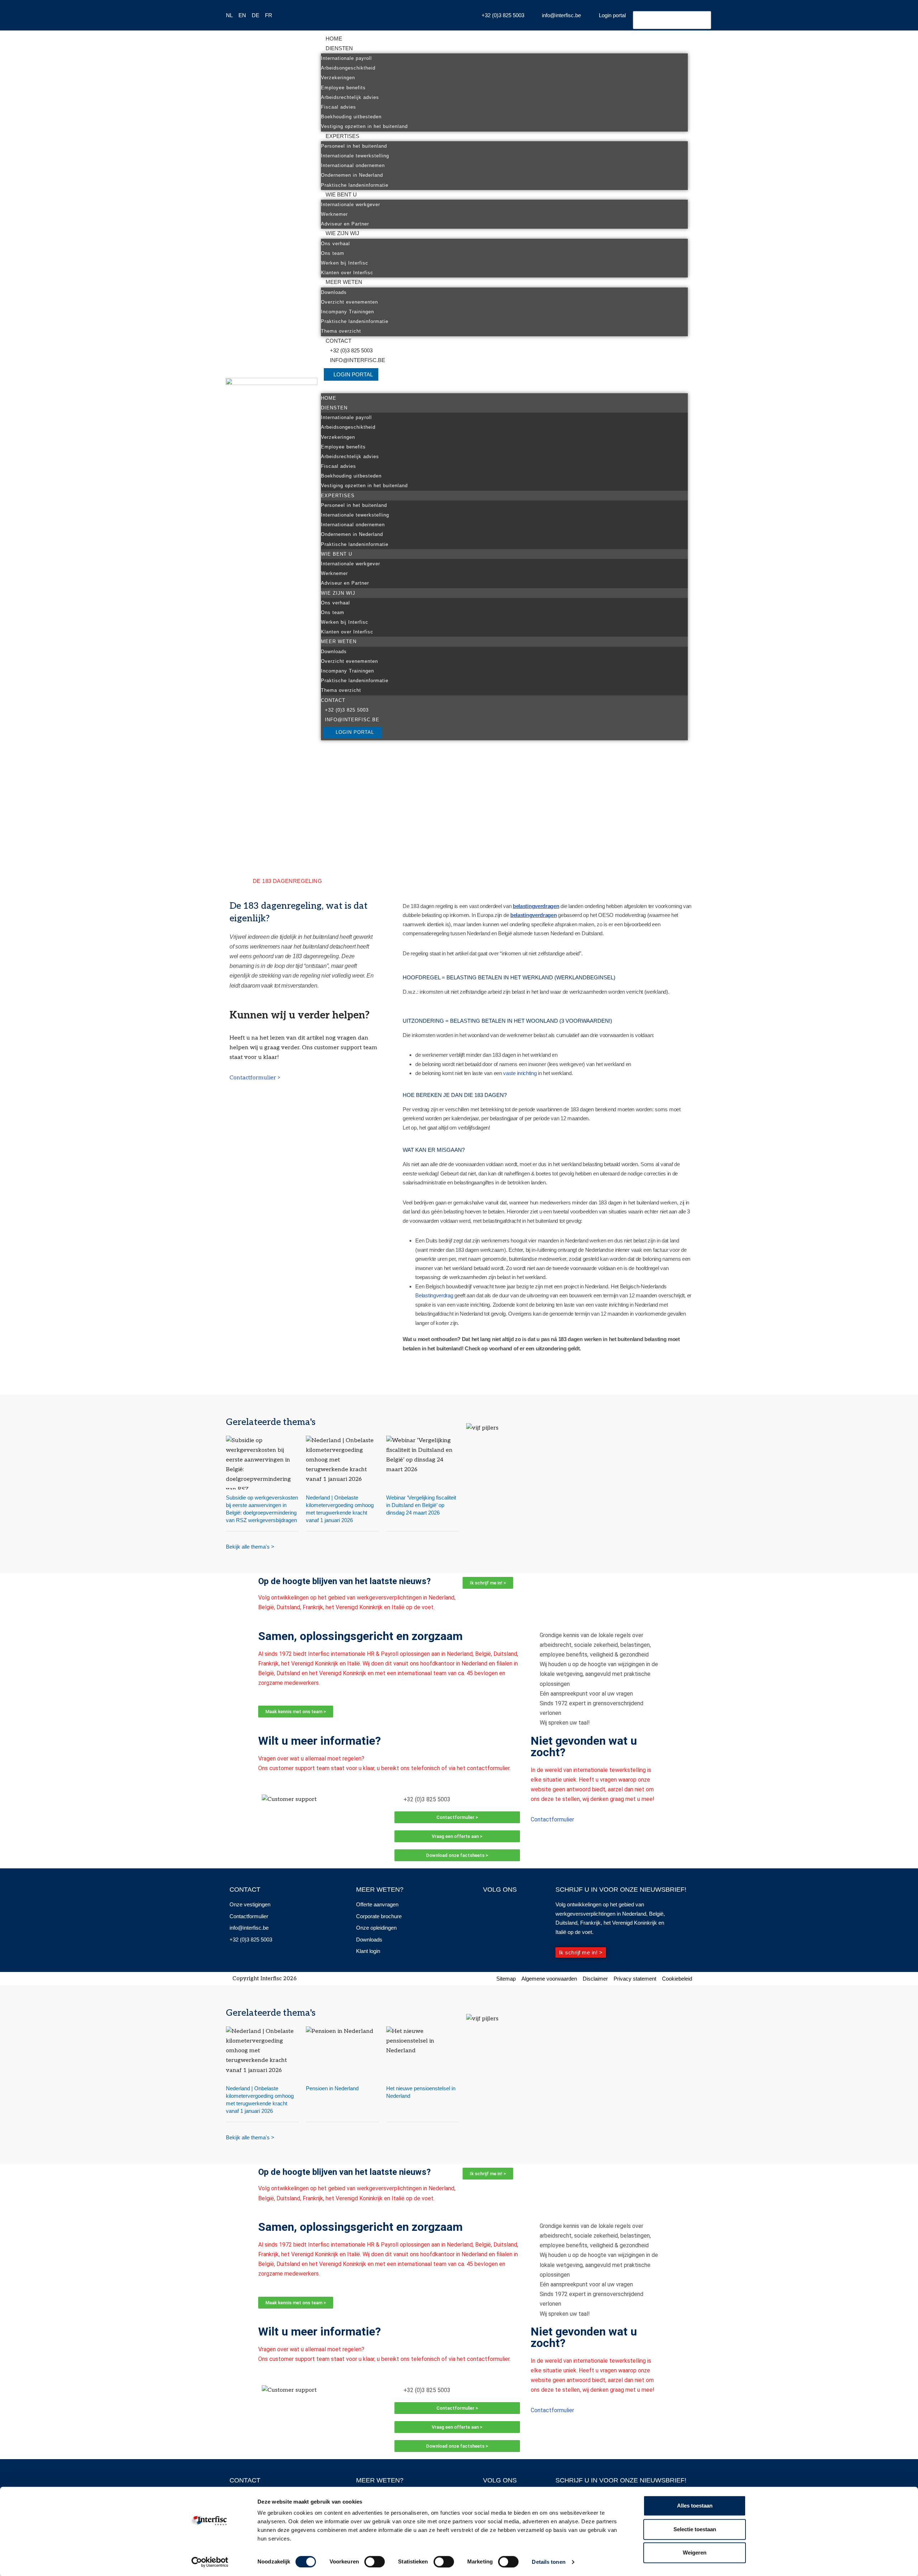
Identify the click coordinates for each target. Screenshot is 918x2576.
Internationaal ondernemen (353, 165)
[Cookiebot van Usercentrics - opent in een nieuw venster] (210, 2562)
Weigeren (695, 2553)
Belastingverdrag (434, 1295)
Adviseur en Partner (345, 224)
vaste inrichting (520, 1073)
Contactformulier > (255, 1078)
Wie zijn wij (342, 233)
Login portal (353, 374)
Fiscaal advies (339, 107)
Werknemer (334, 214)
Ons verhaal (335, 244)
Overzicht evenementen (349, 302)
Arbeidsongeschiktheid (348, 68)
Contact (339, 341)
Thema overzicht (341, 331)
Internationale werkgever (351, 205)
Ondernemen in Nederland (352, 175)
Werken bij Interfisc (345, 263)
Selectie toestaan (695, 2529)
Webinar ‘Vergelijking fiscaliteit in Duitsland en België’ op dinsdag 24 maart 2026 (421, 1505)
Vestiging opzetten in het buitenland (364, 126)
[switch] (375, 2562)
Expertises (342, 136)
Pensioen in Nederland (332, 2088)
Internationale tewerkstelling (355, 156)
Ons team (333, 253)
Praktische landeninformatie (355, 185)
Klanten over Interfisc (347, 273)
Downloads (334, 292)
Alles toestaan (695, 2506)
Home (334, 39)
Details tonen (548, 2562)
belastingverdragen (536, 906)
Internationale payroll (346, 58)
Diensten (339, 48)
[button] (504, 388)
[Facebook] (489, 1906)
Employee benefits (343, 88)
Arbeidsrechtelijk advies (350, 97)
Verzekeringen (338, 78)
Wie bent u (341, 194)
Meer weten (344, 282)
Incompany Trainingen (347, 312)
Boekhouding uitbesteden (351, 117)
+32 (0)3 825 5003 (351, 350)
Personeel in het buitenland (354, 146)
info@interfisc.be (358, 360)
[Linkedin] (502, 1906)
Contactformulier (552, 1819)
